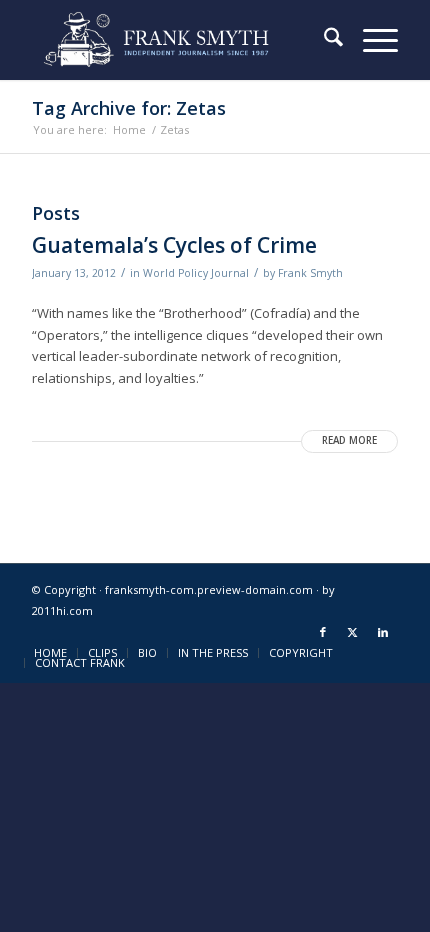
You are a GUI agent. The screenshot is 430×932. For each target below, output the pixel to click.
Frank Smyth (310, 273)
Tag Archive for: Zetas (129, 108)
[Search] (323, 40)
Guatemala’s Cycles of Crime (174, 245)
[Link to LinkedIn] (383, 632)
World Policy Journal (196, 273)
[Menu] (370, 40)
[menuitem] (323, 40)
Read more (349, 440)
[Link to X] (353, 632)
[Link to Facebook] (323, 632)
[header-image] (178, 40)
